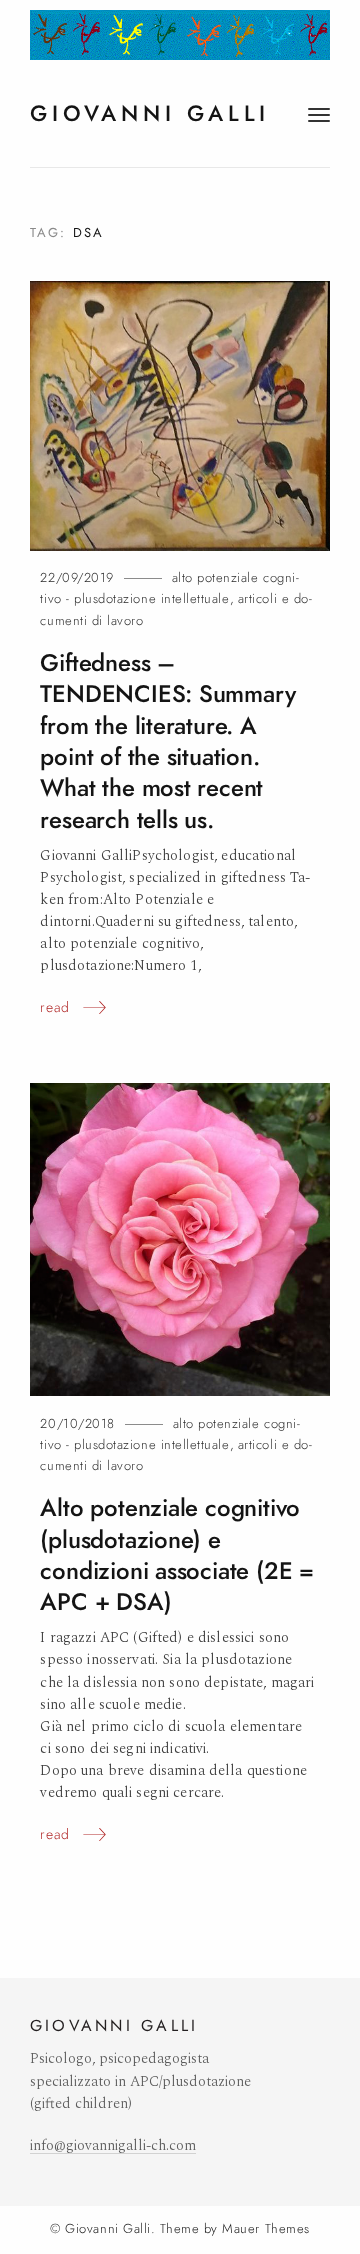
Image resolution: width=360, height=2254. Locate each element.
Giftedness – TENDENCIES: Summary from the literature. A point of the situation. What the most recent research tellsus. (167, 741)
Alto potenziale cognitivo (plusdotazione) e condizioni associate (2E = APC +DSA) (176, 1555)
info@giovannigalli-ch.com (113, 2146)
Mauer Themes (265, 2229)
